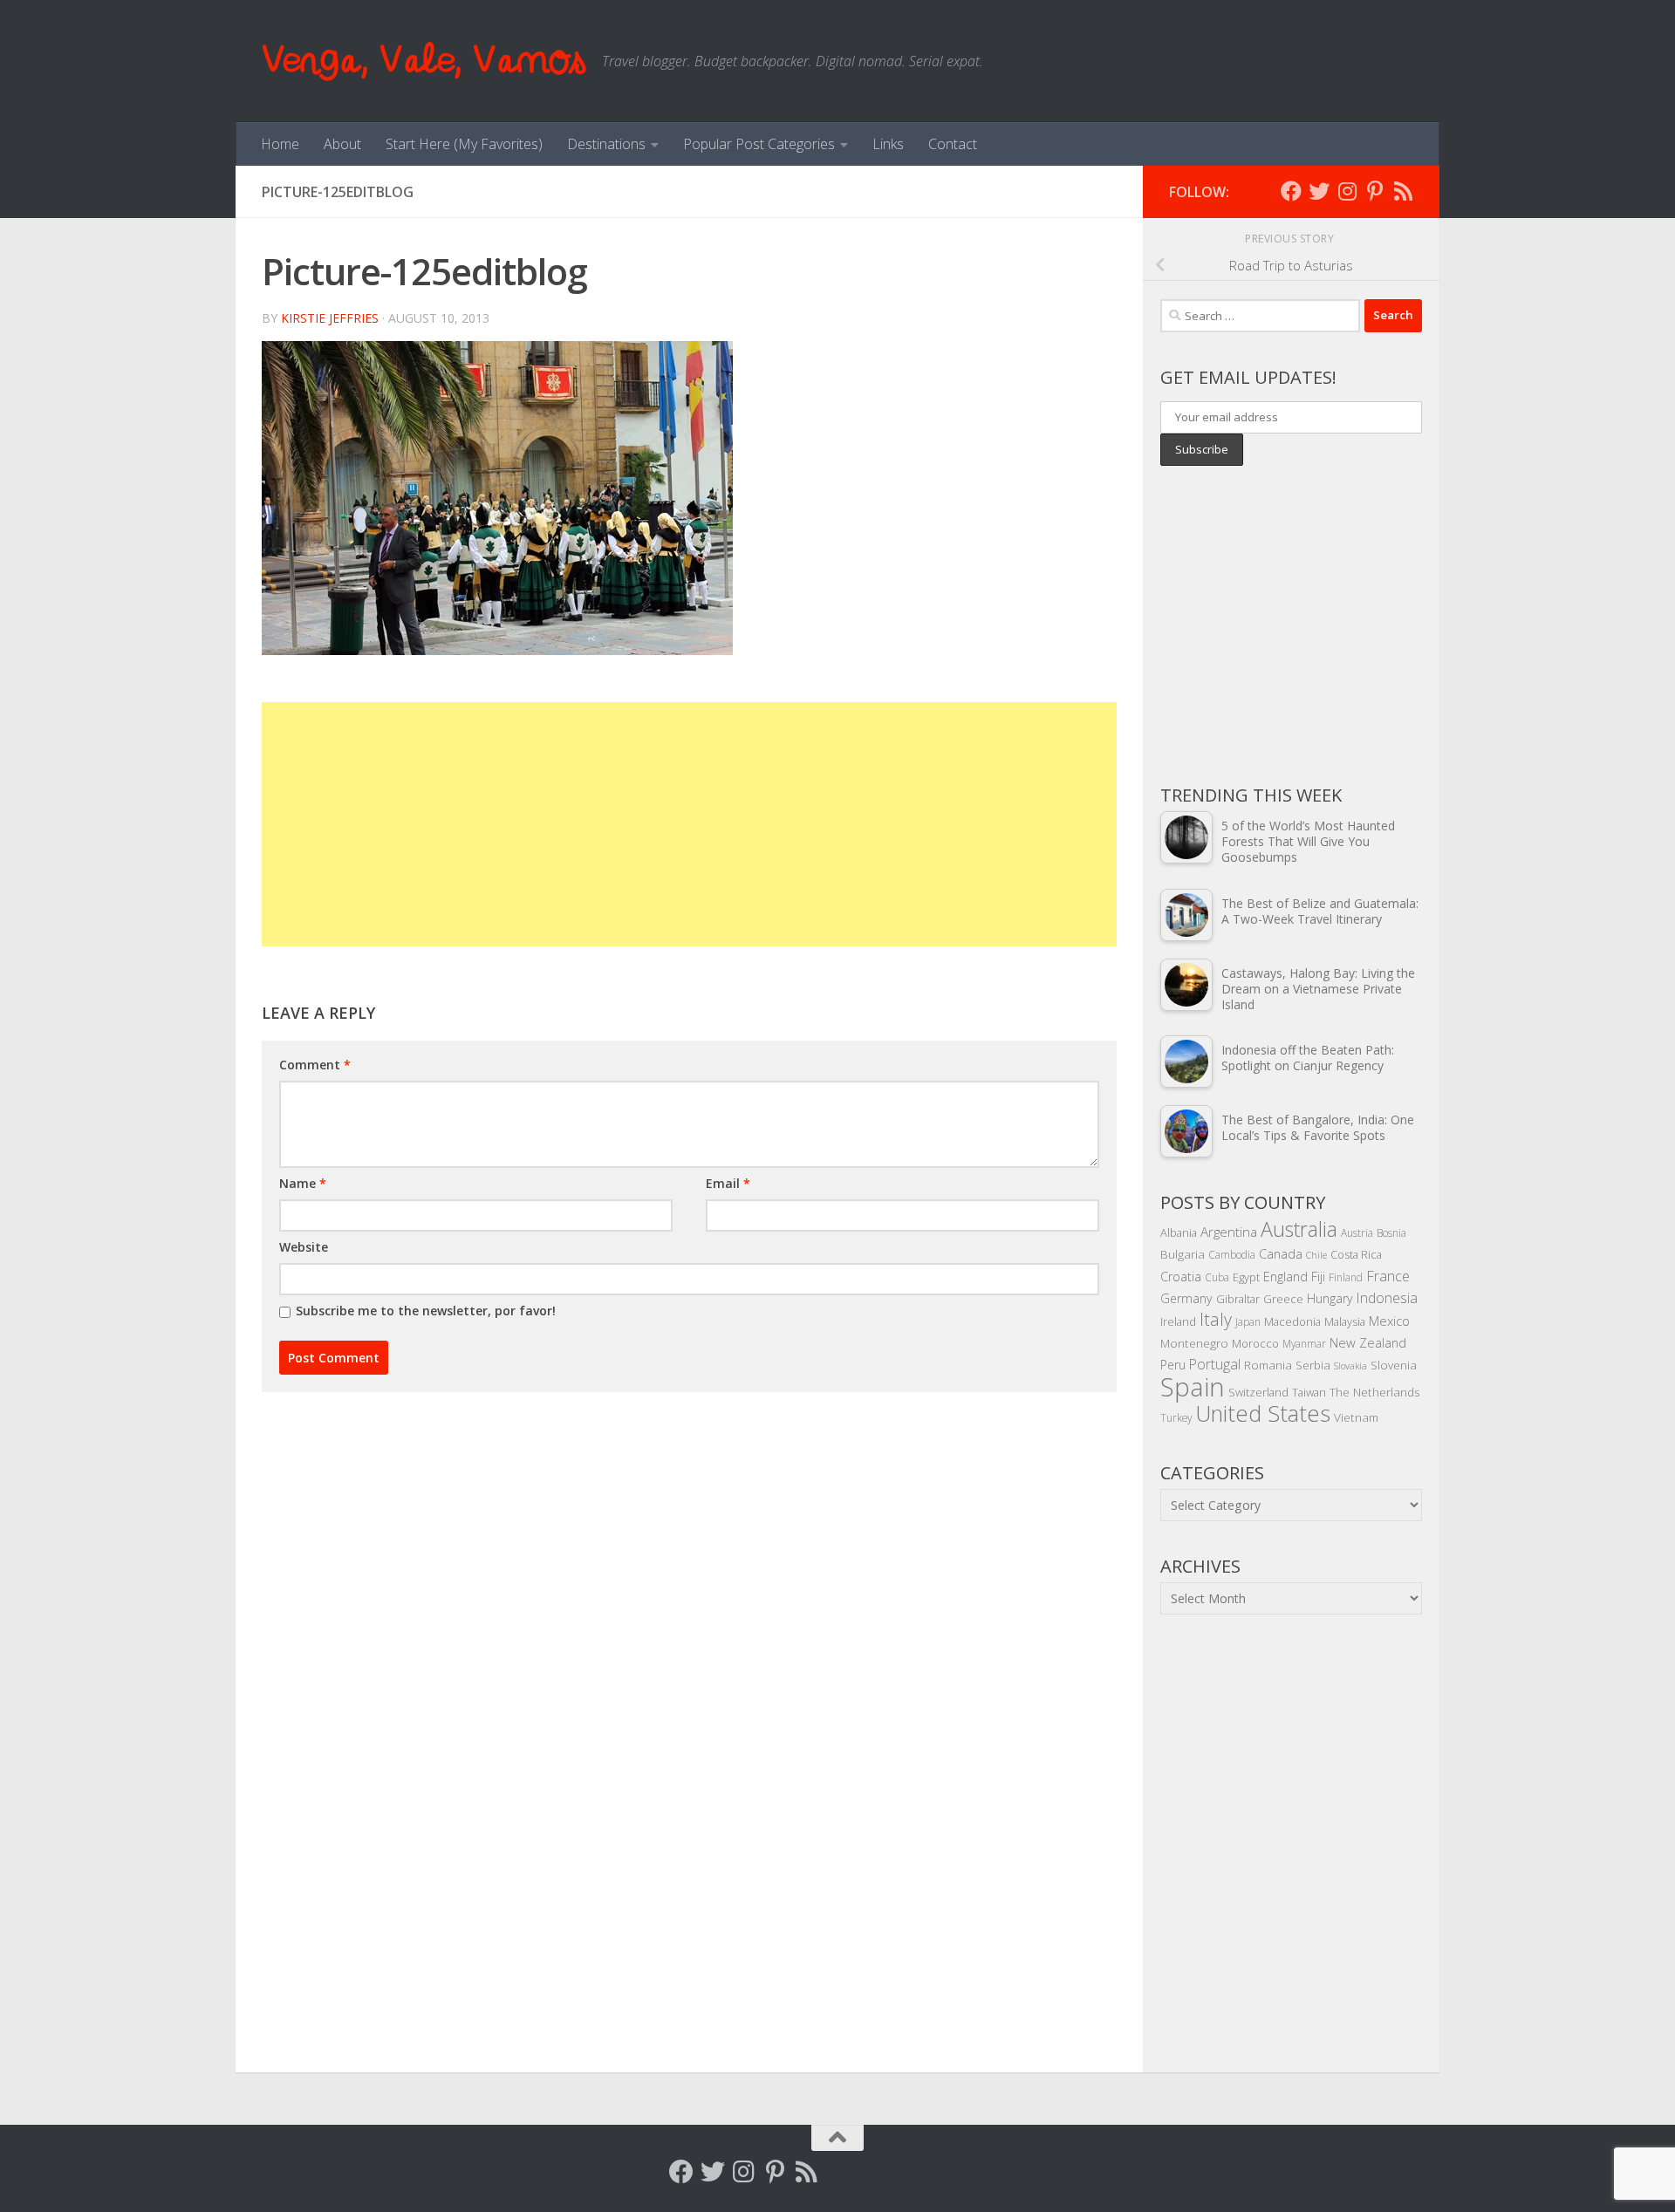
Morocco (1255, 1343)
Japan (1248, 1321)
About (342, 144)
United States (1263, 1413)
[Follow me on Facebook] (1291, 191)
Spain (1193, 1387)
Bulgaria (1183, 1254)
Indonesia (1387, 1298)
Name (303, 1183)
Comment (315, 1065)
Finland (1346, 1277)
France (1388, 1276)
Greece (1283, 1299)
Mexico (1389, 1321)
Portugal (1215, 1364)
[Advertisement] (689, 824)
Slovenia (1394, 1365)
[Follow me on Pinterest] (1375, 191)
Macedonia (1292, 1321)
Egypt (1246, 1277)
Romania (1268, 1365)
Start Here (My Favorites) (464, 144)
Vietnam (1356, 1417)
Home (280, 144)
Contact (953, 144)
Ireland (1178, 1321)
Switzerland (1258, 1392)
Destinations (606, 144)
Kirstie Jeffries (330, 318)
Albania (1179, 1232)
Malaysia (1345, 1321)
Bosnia (1391, 1232)
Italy (1216, 1319)
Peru (1173, 1365)
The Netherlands (1375, 1392)
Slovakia (1350, 1366)
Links (888, 144)
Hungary (1330, 1298)
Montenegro (1194, 1343)
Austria (1357, 1232)
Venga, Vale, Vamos (423, 61)
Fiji (1318, 1277)
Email (728, 1183)
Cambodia (1232, 1254)
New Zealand (1368, 1342)
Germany (1186, 1298)
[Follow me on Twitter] (1319, 191)
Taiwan (1309, 1392)
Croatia (1181, 1277)
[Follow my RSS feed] (1403, 191)
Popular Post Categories (759, 144)
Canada (1281, 1253)
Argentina (1229, 1232)
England (1285, 1277)
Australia (1299, 1229)
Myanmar (1304, 1343)
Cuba (1217, 1277)
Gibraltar (1238, 1299)
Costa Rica (1356, 1254)
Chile (1316, 1255)
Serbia (1313, 1365)
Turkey (1176, 1417)
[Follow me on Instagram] (1347, 191)
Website (304, 1247)
